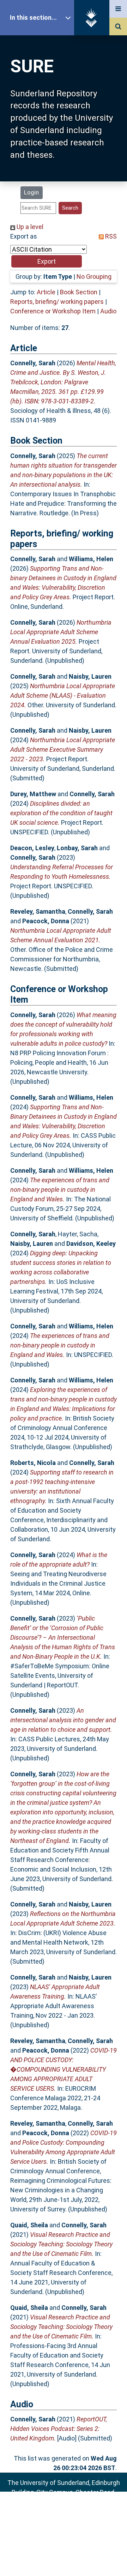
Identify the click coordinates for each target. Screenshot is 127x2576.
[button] (47, 261)
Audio (108, 311)
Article (46, 292)
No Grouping (94, 277)
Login (31, 192)
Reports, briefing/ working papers (57, 302)
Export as (24, 236)
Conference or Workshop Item (53, 311)
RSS (110, 236)
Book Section (79, 292)
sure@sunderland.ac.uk (73, 2511)
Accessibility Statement (64, 2560)
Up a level (29, 227)
